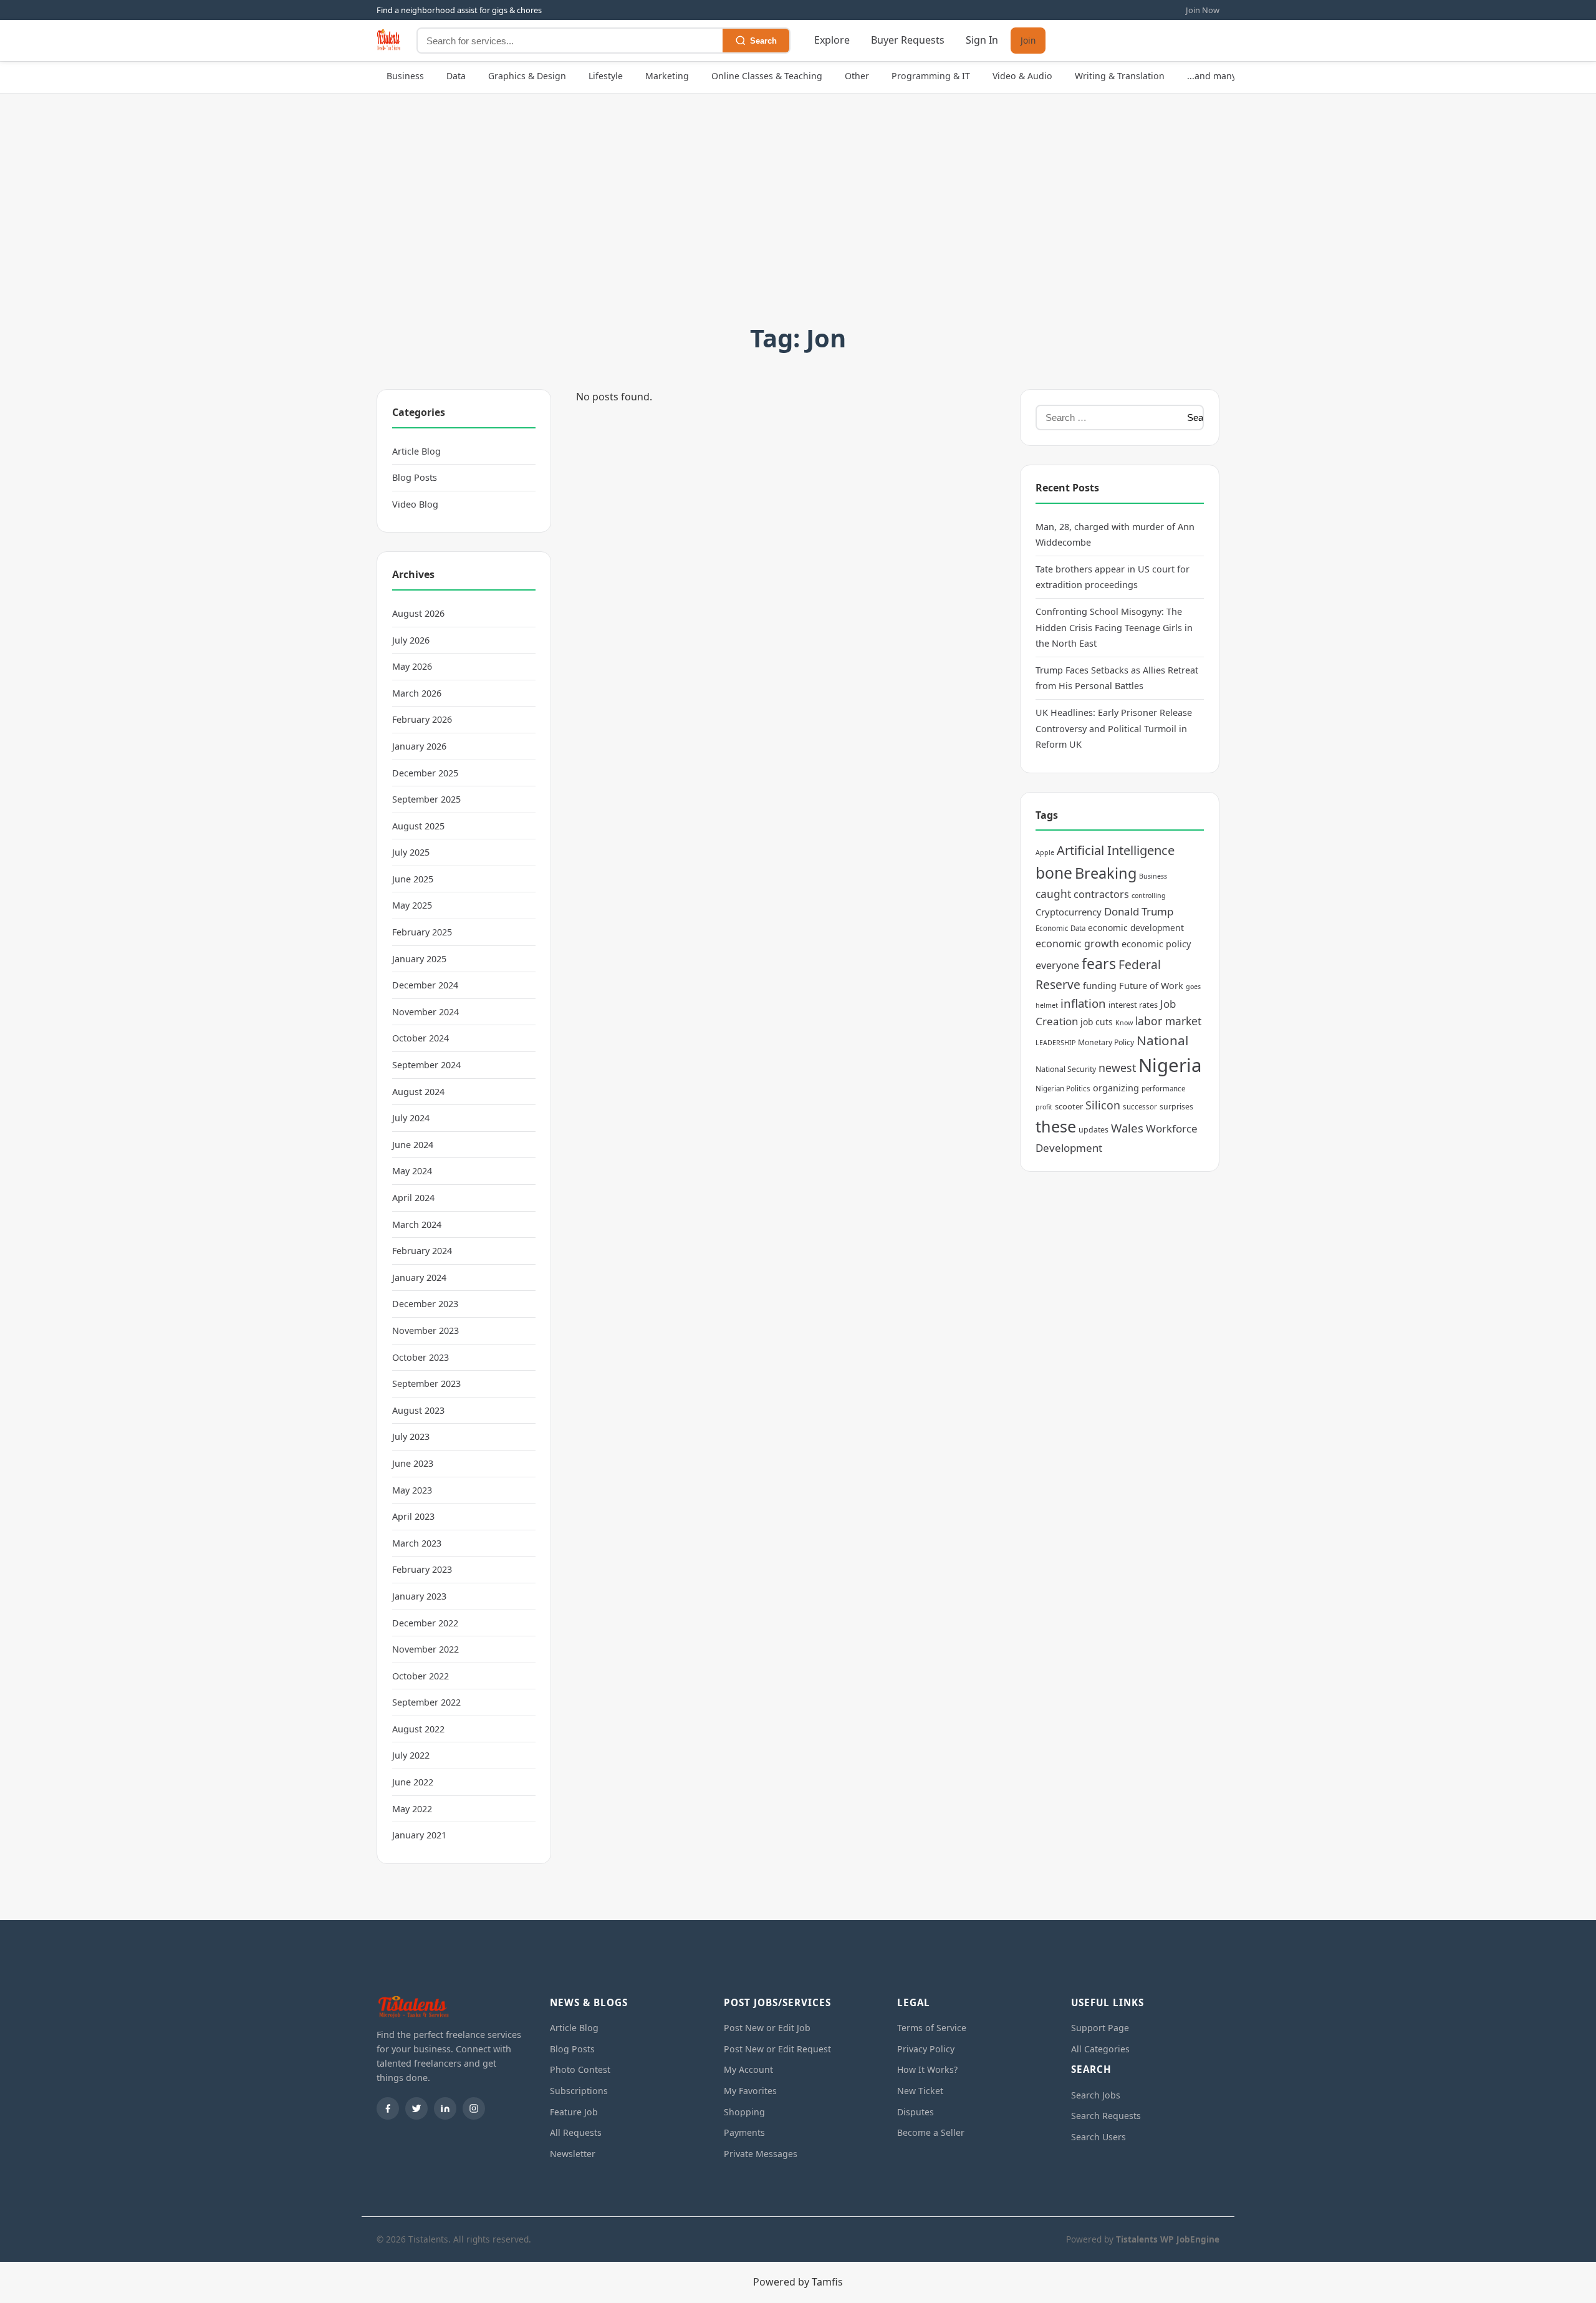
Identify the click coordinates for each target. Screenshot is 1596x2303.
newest (1117, 1068)
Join (1028, 41)
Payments (744, 2132)
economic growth (1077, 944)
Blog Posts (415, 477)
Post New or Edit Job (767, 2028)
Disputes (916, 2112)
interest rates (1133, 1005)
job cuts (1097, 1022)
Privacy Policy (926, 2049)
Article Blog (416, 451)
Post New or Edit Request (777, 2049)
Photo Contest (580, 2069)
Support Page (1100, 2028)
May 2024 (412, 1171)
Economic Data (1060, 928)
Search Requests (1106, 2116)
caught (1053, 894)
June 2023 (413, 1463)
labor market (1168, 1021)
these (1056, 1126)
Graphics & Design (527, 76)
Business (405, 76)
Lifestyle (606, 76)
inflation (1083, 1003)
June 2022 (413, 1782)
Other (857, 76)
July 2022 (411, 1755)
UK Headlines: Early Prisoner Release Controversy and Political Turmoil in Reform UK (1114, 728)
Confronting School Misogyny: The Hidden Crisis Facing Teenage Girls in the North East (1114, 627)
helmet (1047, 1005)
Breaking (1106, 873)
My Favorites (750, 2091)
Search (763, 41)
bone (1054, 873)
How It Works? (927, 2069)
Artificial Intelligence (1116, 850)
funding (1100, 986)
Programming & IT (931, 76)
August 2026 (418, 613)
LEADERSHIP (1055, 1043)
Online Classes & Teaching (767, 76)
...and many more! (1225, 76)
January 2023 (419, 1596)
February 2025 (422, 932)
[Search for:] (1108, 418)
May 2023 (412, 1490)
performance (1163, 1089)
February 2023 (422, 1569)
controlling (1149, 896)
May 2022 (412, 1809)
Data (456, 76)
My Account (748, 2069)
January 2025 (419, 959)
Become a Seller (931, 2132)
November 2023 (425, 1330)
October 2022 (421, 1676)
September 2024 (426, 1065)
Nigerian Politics (1063, 1089)
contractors (1101, 894)
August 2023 (418, 1410)
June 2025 (413, 879)
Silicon (1103, 1105)
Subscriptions (579, 2091)
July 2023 (411, 1436)
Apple (1045, 852)
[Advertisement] (798, 225)
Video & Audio (1022, 76)
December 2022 (425, 1623)
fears (1099, 963)
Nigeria (1170, 1065)
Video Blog (415, 504)
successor (1140, 1107)
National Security (1066, 1069)
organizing (1116, 1088)
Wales (1127, 1128)
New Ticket (920, 2091)
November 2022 (425, 1649)
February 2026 (422, 719)
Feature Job (574, 2112)
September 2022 (426, 1702)
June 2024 (413, 1145)
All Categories (1100, 2049)
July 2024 (411, 1118)
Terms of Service (932, 2028)
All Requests (576, 2132)
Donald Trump (1139, 911)
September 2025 (426, 799)
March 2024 (417, 1224)
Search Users (1098, 2137)
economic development (1136, 928)
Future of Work (1151, 986)
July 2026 (411, 640)
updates (1094, 1130)
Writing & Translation (1120, 76)
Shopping (744, 2112)
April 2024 (413, 1198)
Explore (832, 41)
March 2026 (417, 693)
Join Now (1203, 10)
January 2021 (419, 1835)
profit (1044, 1107)
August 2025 (418, 826)
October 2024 (421, 1038)
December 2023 (425, 1304)
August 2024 (418, 1092)
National (1162, 1040)
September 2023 (426, 1383)
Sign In (982, 41)
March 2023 (417, 1543)
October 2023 (421, 1357)
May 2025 (412, 905)
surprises (1176, 1107)
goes (1193, 987)
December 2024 (425, 985)
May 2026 (412, 666)
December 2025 (425, 773)
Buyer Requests (908, 41)
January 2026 (419, 746)
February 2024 (422, 1251)
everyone (1057, 965)
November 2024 (425, 1012)
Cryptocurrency (1069, 912)
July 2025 (411, 852)
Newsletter (573, 2154)
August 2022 (418, 1729)
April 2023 (413, 1516)
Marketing (667, 76)
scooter (1069, 1106)
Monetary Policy (1106, 1042)
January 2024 (419, 1277)
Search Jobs (1096, 2095)
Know (1124, 1023)
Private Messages (761, 2154)
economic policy (1156, 944)
